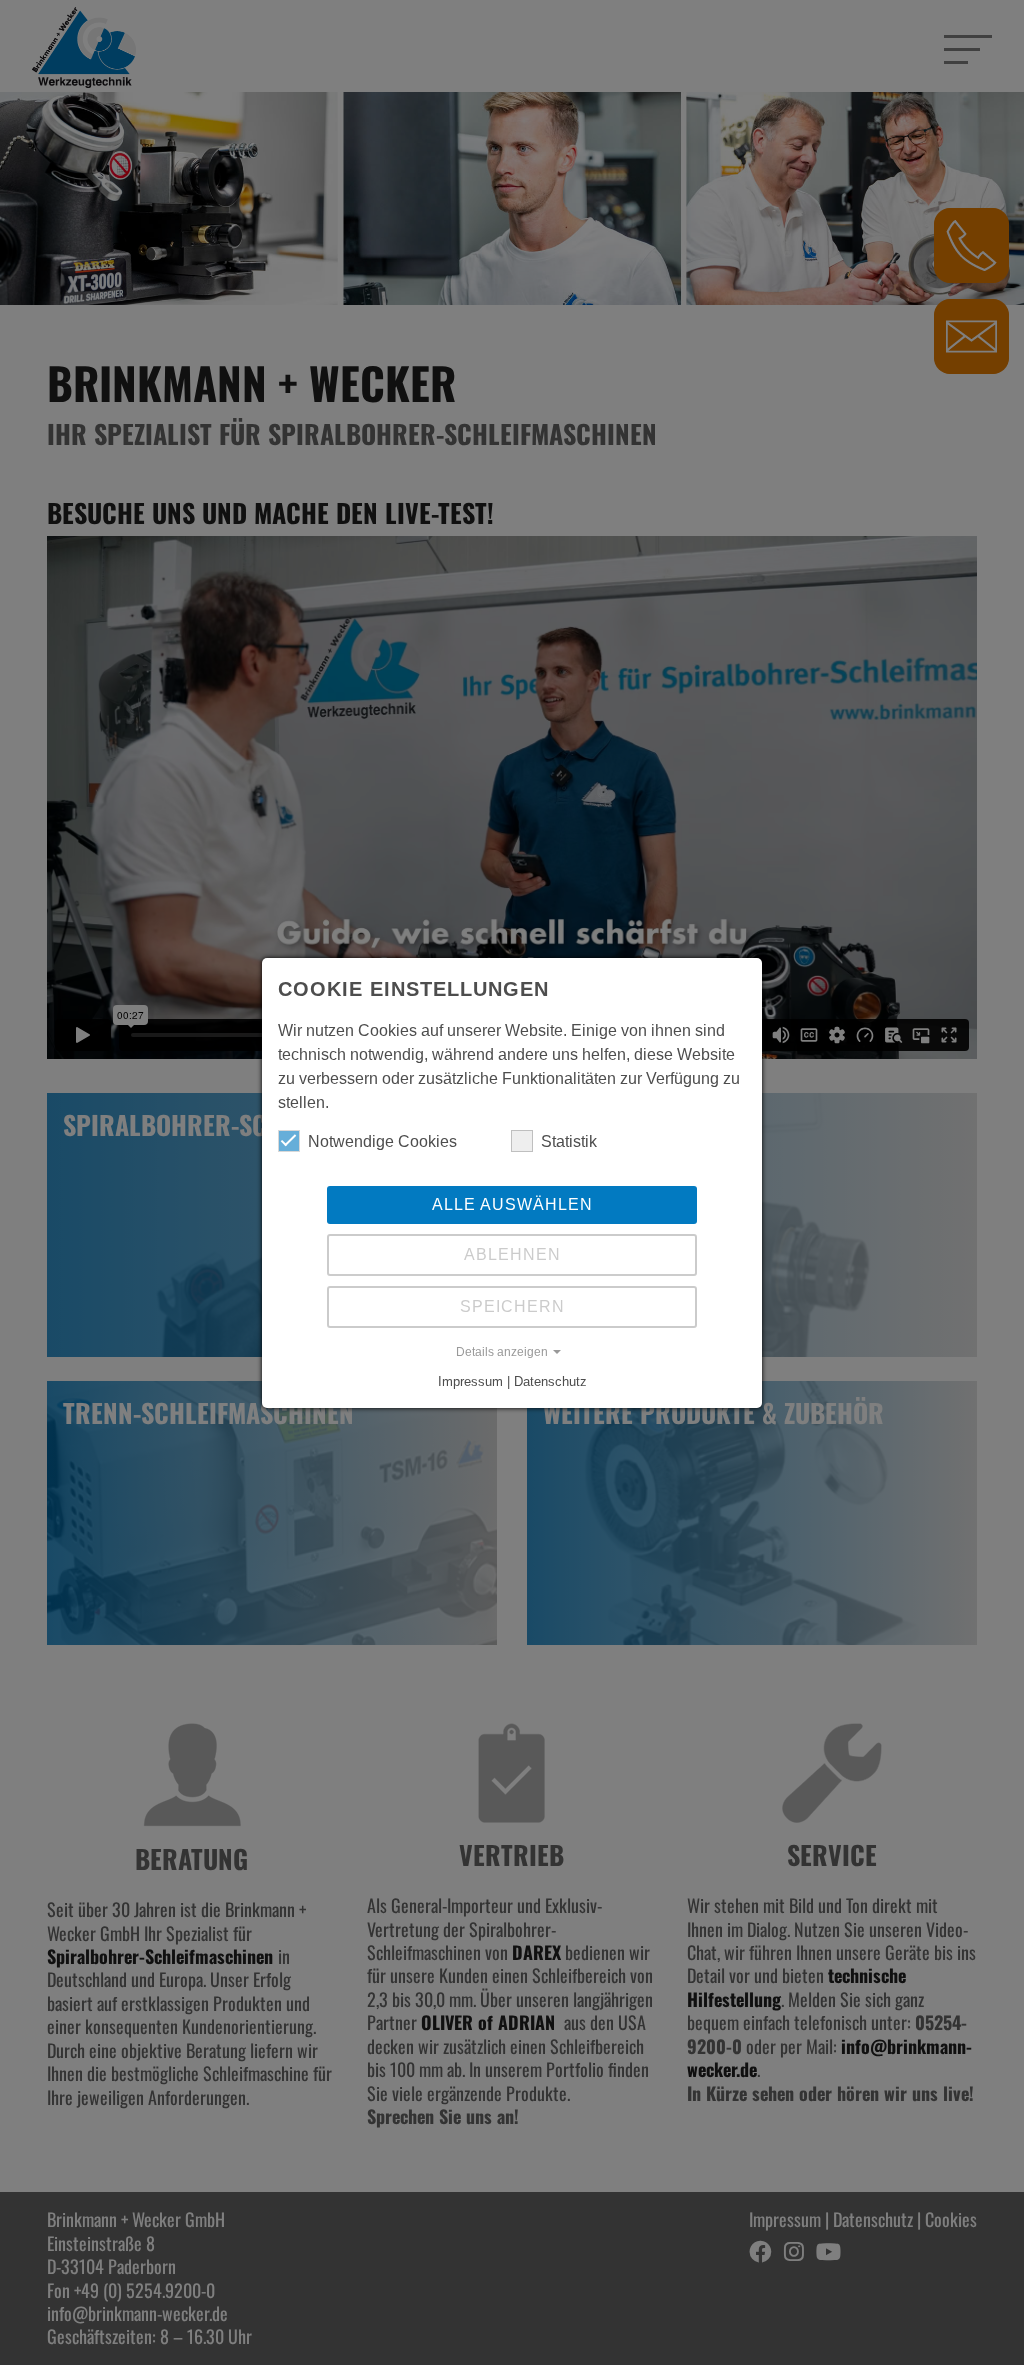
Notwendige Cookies (382, 1141)
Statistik (569, 1141)
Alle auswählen (512, 1204)
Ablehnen (512, 1254)
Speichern (512, 1306)
